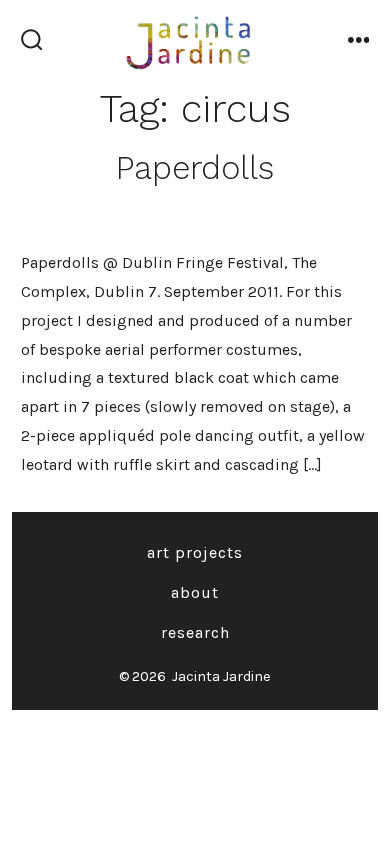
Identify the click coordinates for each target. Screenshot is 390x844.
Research (195, 632)
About (195, 592)
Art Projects (195, 552)
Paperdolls (195, 168)
